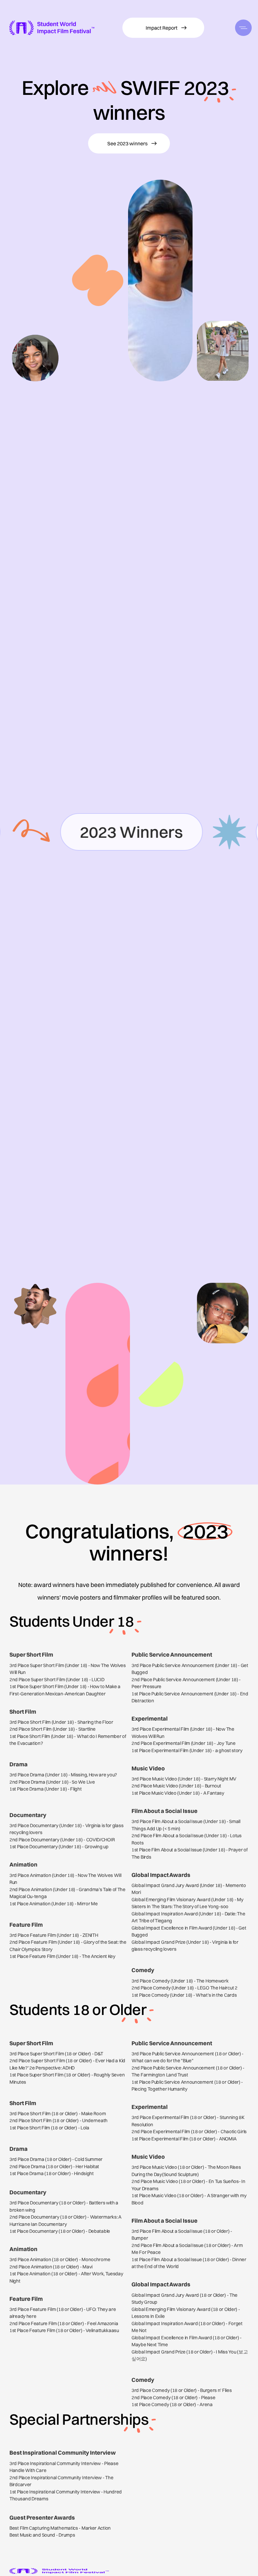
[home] (52, 28)
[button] (243, 28)
